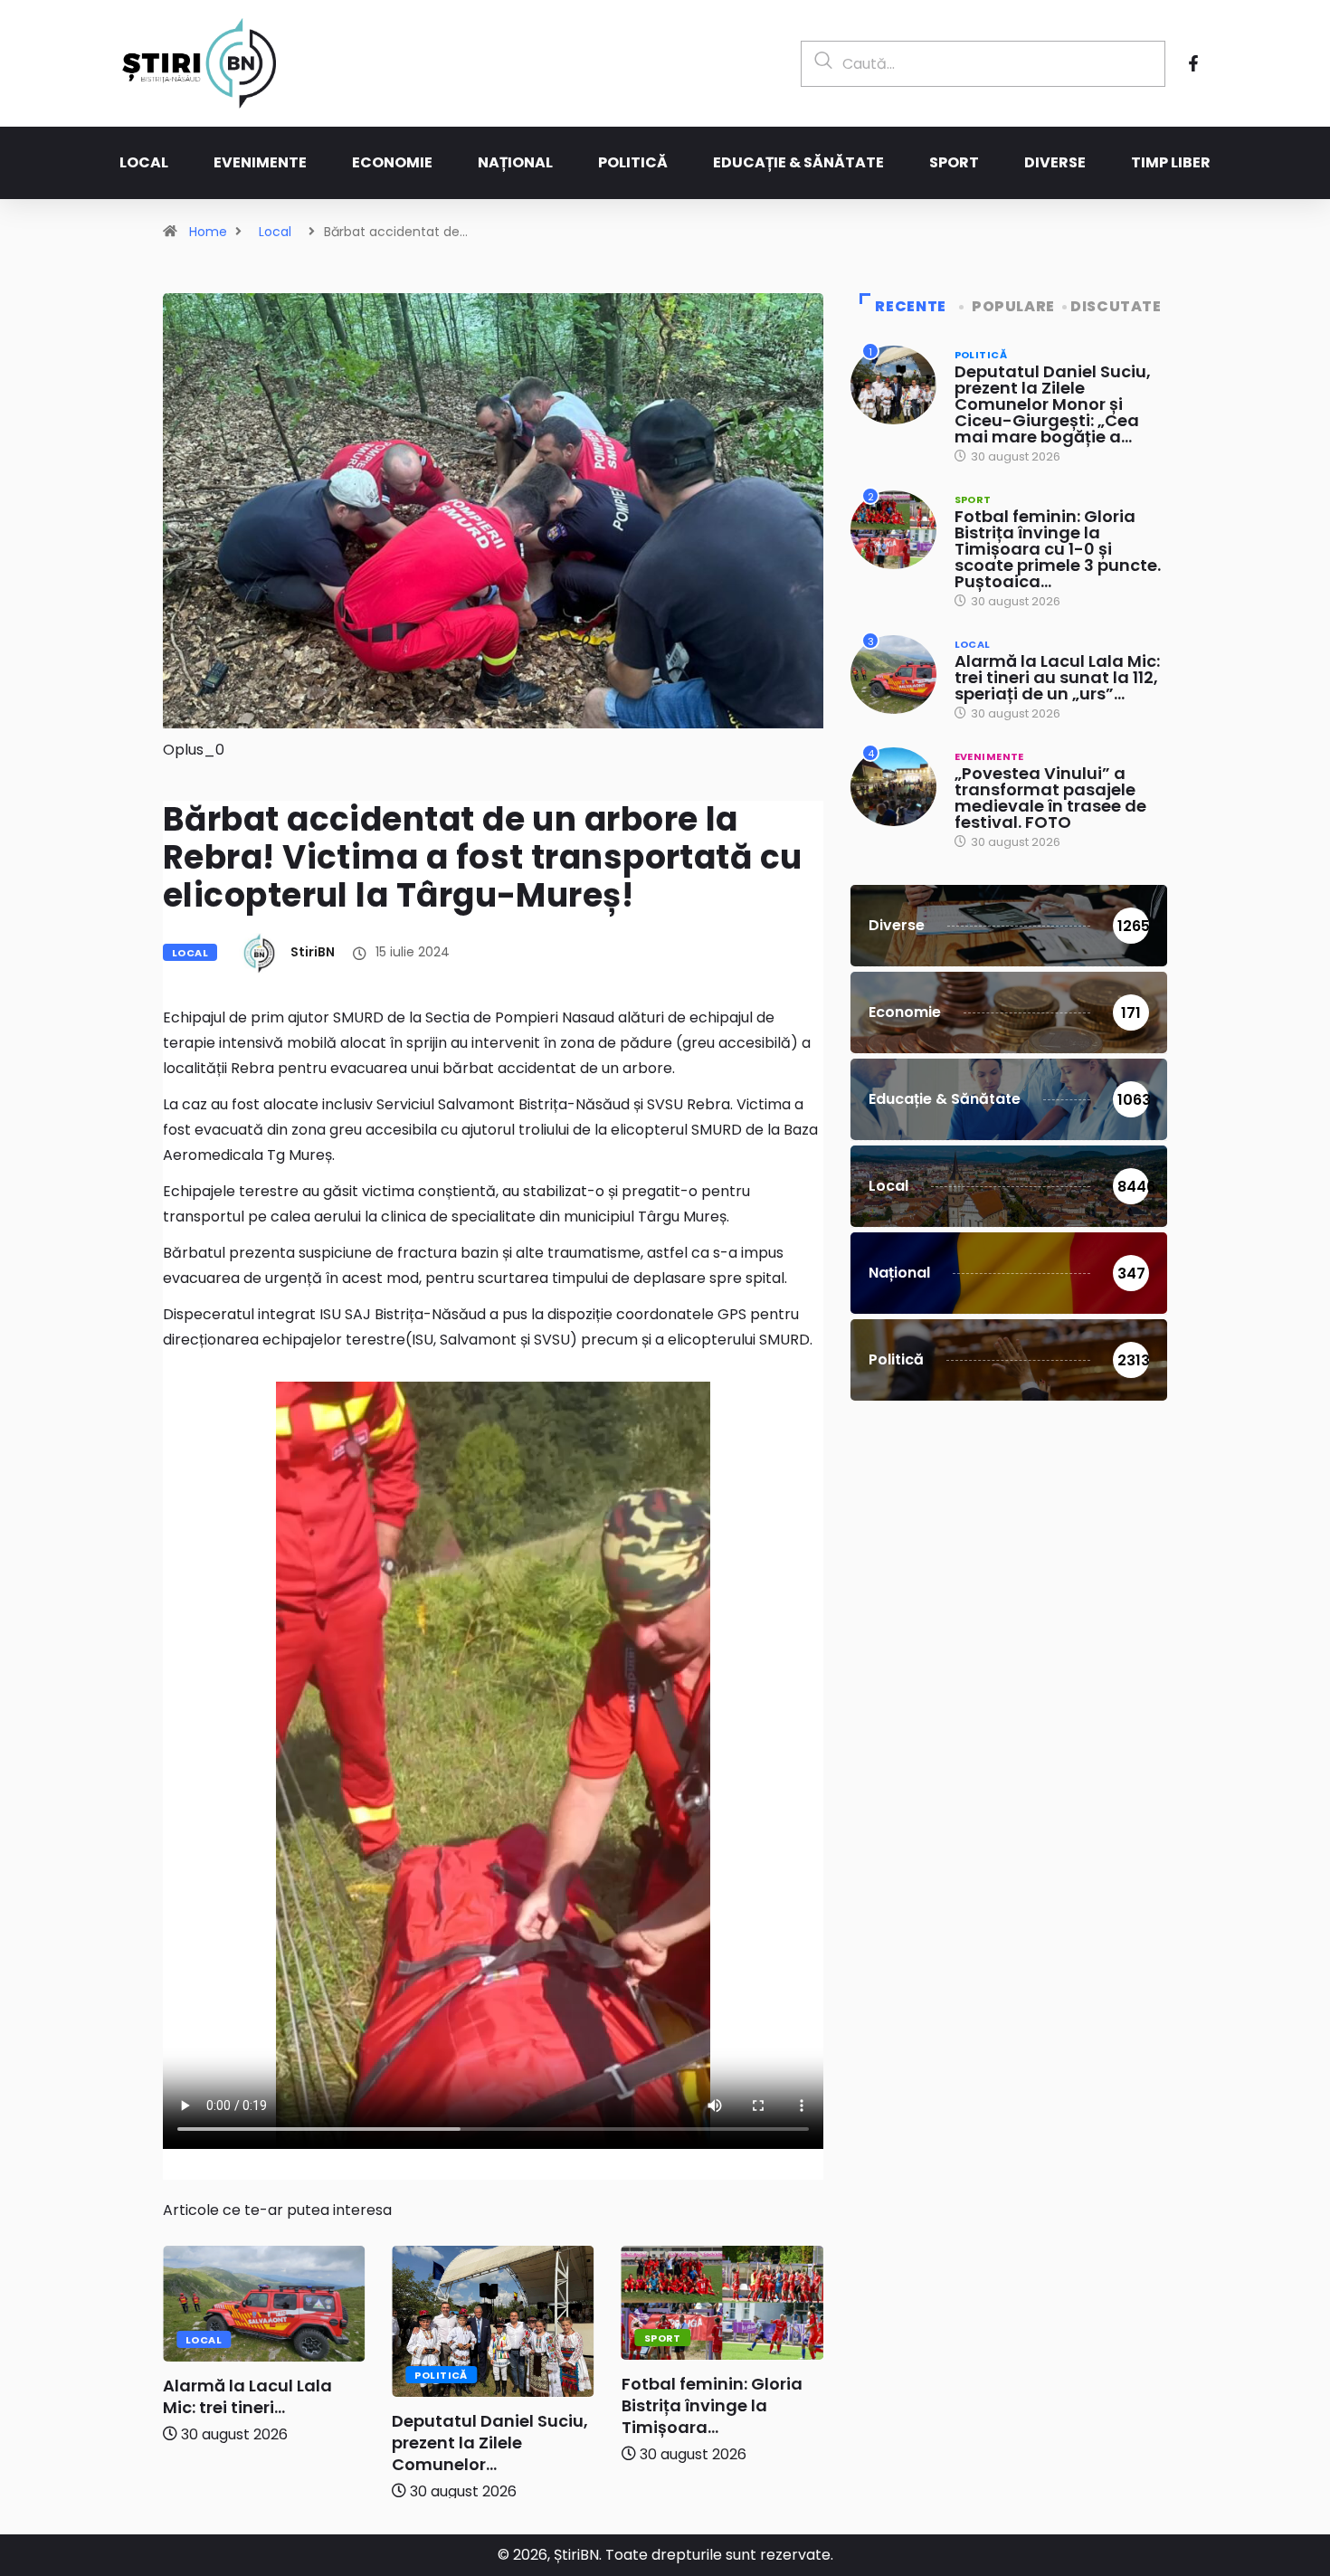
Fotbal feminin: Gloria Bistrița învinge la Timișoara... (712, 2405)
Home (208, 232)
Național (515, 162)
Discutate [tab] (1116, 306)
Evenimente (260, 162)
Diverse (1055, 162)
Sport (954, 162)
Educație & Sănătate (798, 162)
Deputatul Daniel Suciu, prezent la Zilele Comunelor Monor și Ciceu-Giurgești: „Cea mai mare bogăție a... (1053, 404)
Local (144, 162)
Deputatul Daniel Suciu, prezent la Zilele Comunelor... (490, 2443)
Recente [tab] (910, 306)
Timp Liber (1171, 162)
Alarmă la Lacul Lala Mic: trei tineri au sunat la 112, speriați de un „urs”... (1057, 677)
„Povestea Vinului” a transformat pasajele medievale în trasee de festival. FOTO (1050, 798)
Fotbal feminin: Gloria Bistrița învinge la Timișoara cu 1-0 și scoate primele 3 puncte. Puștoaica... (1058, 549)
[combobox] (983, 64)
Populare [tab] (1013, 306)
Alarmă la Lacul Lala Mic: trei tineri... (247, 2396)
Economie (392, 162)
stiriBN (313, 952)
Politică (633, 162)
